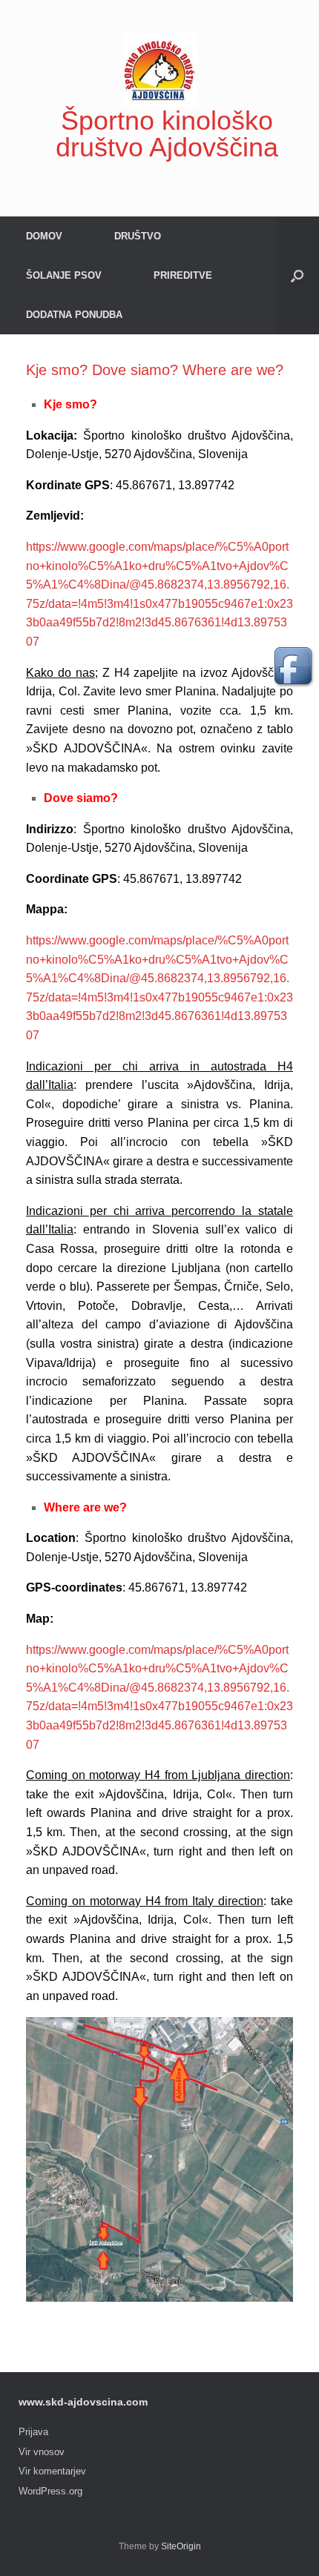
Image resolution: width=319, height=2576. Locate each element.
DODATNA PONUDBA (74, 315)
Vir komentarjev (52, 2471)
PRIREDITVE (183, 275)
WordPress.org (50, 2491)
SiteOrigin (181, 2546)
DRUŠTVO (138, 236)
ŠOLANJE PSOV (64, 275)
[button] (297, 275)
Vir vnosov (42, 2452)
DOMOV (44, 236)
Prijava (33, 2432)
